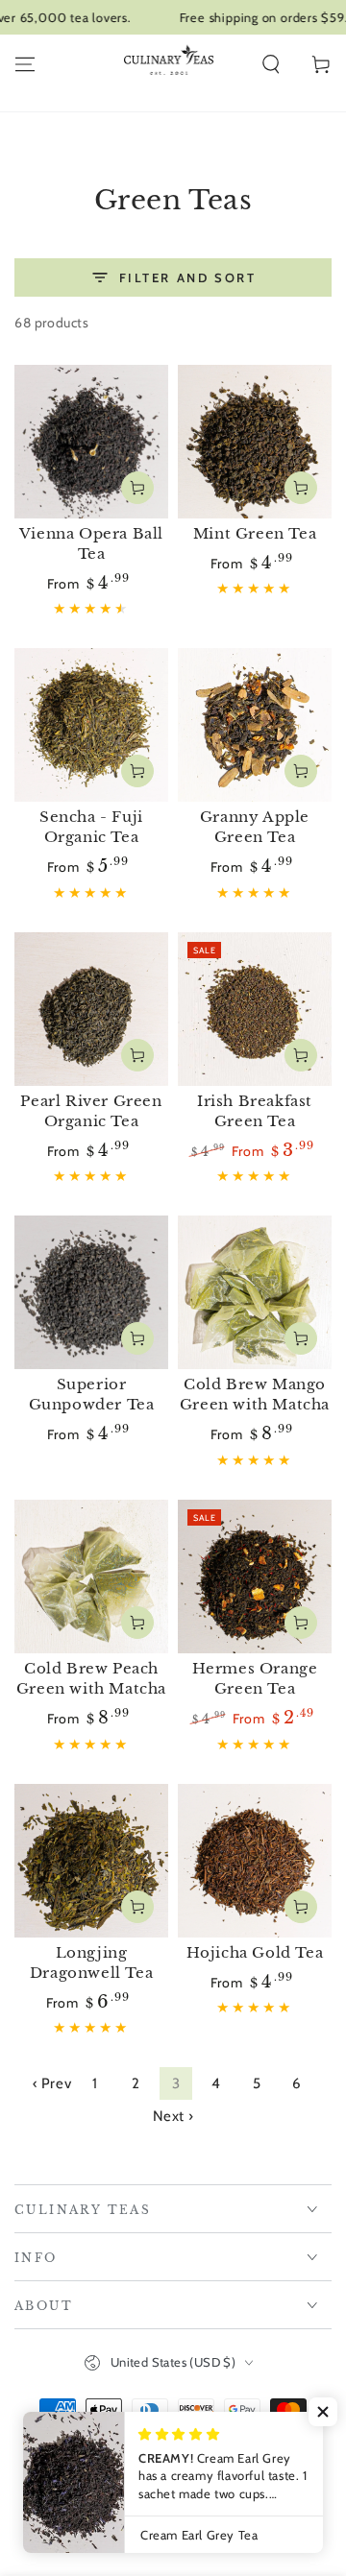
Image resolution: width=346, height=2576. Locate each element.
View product (137, 488)
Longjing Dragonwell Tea (91, 1962)
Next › (173, 2116)
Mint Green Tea (255, 533)
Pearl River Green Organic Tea (91, 1111)
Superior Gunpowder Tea (92, 1394)
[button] (271, 64)
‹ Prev (52, 2083)
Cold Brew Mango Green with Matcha (255, 1394)
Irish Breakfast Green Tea (255, 1111)
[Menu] (25, 64)
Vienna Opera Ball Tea (91, 543)
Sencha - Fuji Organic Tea (91, 827)
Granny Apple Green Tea (255, 827)
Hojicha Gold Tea (255, 1952)
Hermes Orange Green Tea (255, 1678)
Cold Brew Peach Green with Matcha (91, 1678)
